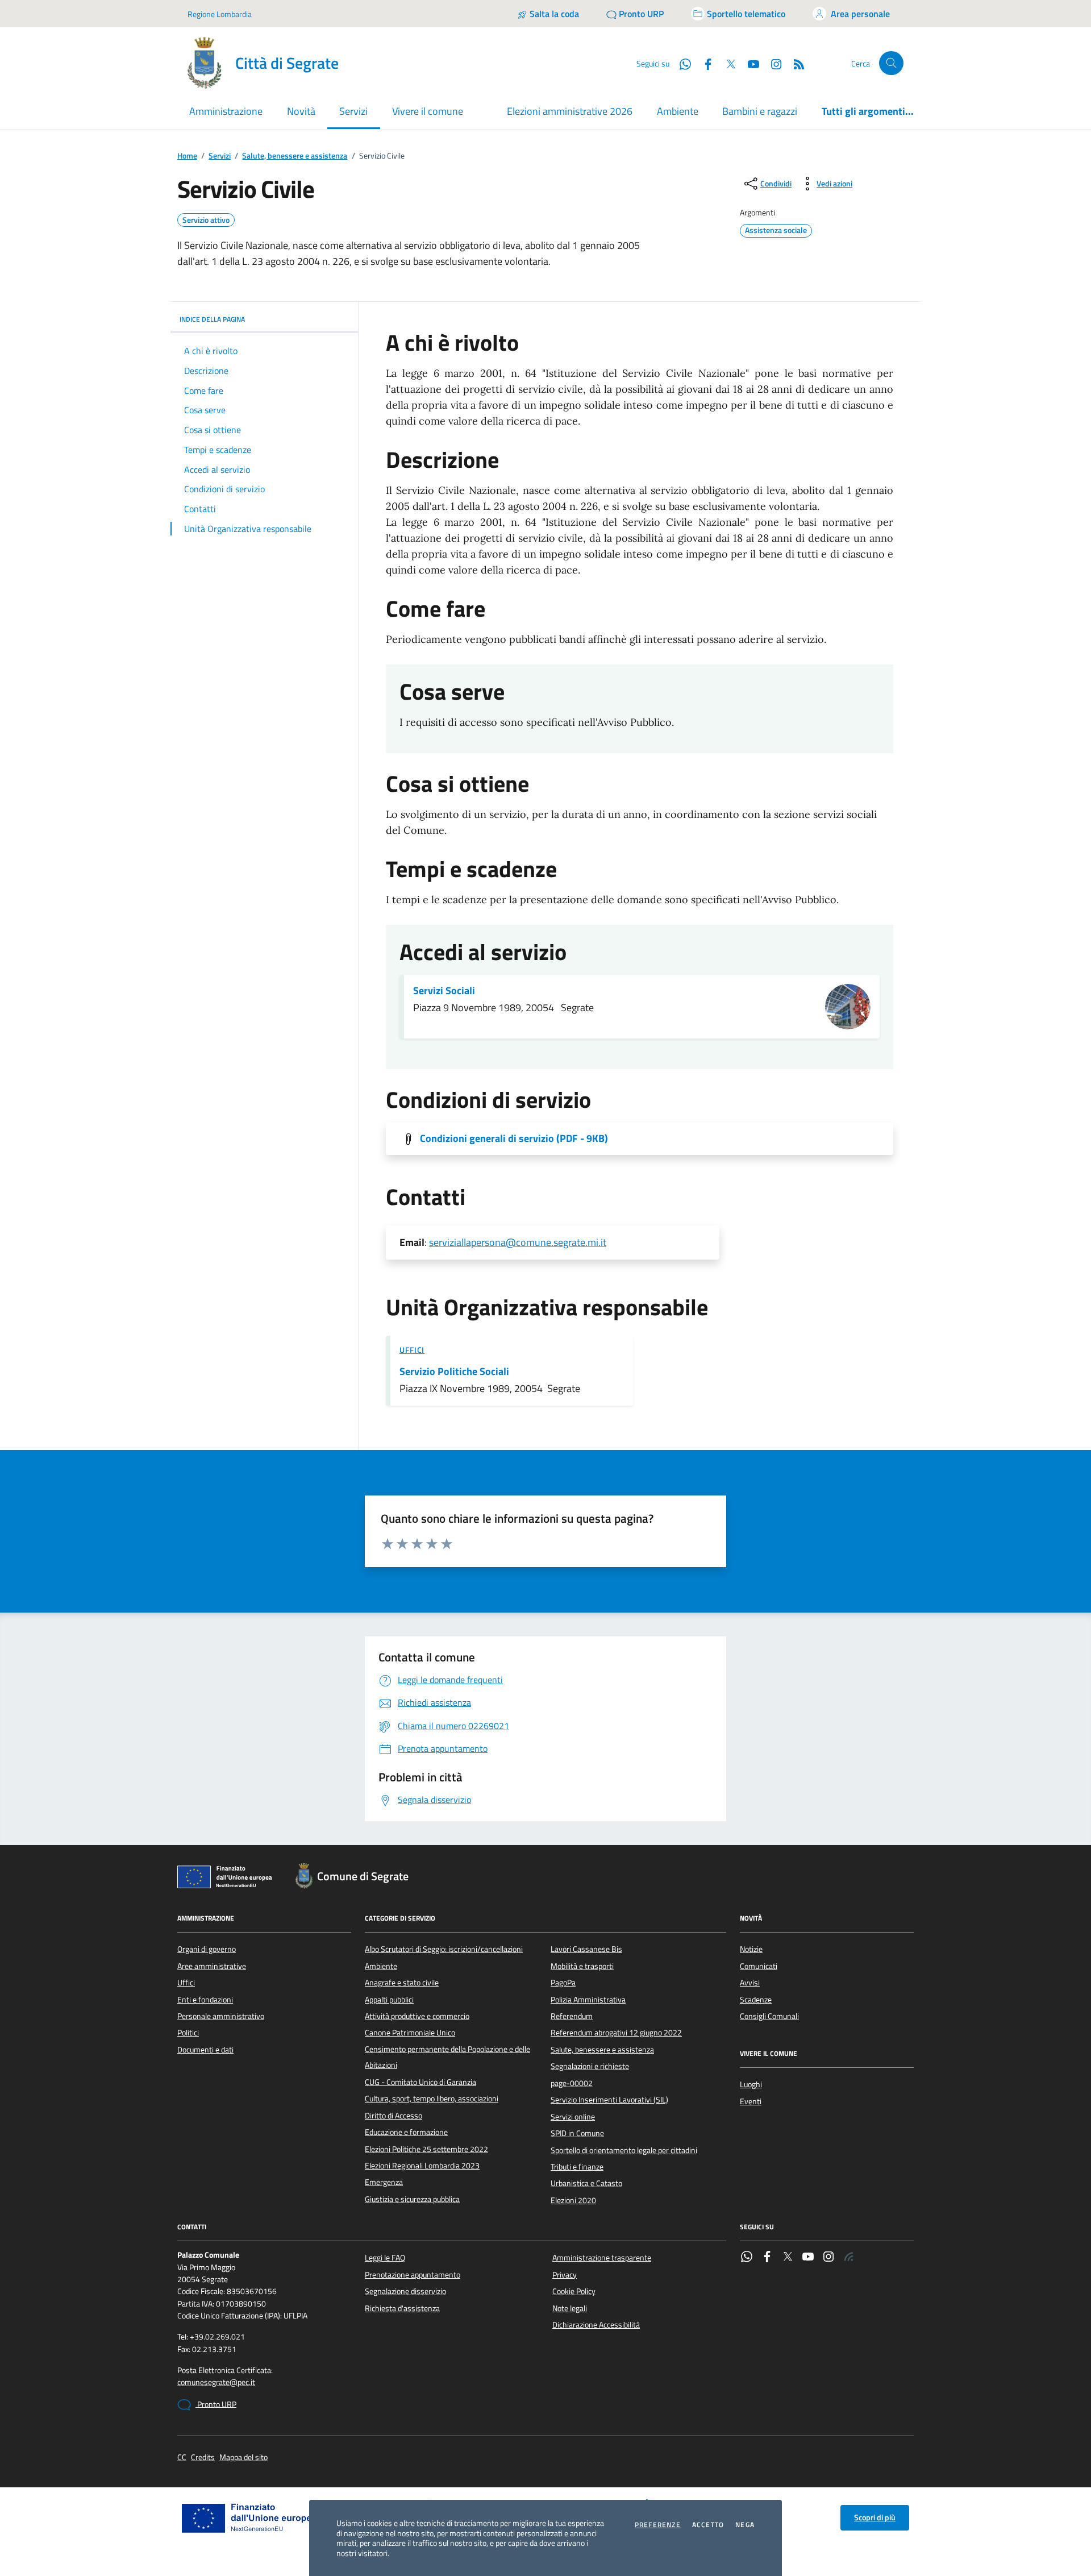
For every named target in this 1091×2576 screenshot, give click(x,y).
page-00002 (572, 2083)
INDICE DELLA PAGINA (212, 319)
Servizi (220, 156)
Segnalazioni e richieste (590, 2066)
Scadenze (756, 2000)
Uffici (412, 1350)
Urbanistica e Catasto (586, 2183)
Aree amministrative (212, 1966)
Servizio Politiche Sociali (454, 1372)
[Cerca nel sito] (891, 63)
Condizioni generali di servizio (514, 1139)
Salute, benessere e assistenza (295, 156)
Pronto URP (216, 2404)
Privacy (565, 2275)
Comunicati (759, 1966)
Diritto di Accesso (393, 2116)
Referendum (572, 2016)
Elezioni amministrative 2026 (570, 111)
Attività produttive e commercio (417, 2016)
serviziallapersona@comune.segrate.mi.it (518, 1242)
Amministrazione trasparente (602, 2258)
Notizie (751, 1949)
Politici (188, 2033)
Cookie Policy (574, 2291)
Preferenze (658, 2525)
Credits (203, 2457)
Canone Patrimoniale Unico (410, 2033)
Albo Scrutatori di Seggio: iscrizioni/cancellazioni (444, 1949)
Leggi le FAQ (385, 2258)
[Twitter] (788, 2258)
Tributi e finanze (577, 2167)
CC (182, 2457)
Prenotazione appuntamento (413, 2275)
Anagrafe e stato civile (402, 1983)
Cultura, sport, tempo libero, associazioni (432, 2099)
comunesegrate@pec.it (216, 2382)
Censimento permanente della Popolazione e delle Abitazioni (447, 2057)
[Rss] (849, 2258)
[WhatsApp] (747, 2258)
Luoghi (751, 2084)
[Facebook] (767, 2258)
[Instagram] (772, 63)
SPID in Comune (577, 2133)
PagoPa (563, 1983)
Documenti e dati (205, 2050)
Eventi (751, 2101)
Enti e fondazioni (205, 2000)
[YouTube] (808, 2258)
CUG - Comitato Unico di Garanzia (420, 2082)
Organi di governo (207, 1949)
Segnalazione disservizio (405, 2291)
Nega (745, 2525)
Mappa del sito (243, 2457)
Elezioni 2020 (573, 2200)
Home (187, 156)
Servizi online (573, 2117)
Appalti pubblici (389, 2000)
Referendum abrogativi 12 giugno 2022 (616, 2033)
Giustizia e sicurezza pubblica (412, 2199)
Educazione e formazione (406, 2132)
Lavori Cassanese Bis (586, 1949)
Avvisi (750, 1983)
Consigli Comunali (769, 2016)
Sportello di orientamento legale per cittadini (624, 2150)
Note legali (570, 2308)
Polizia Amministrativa (588, 2000)
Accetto (708, 2525)
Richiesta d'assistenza (402, 2308)
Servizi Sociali (444, 991)
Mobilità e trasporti (582, 1966)
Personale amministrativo (221, 2016)
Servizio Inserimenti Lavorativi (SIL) (609, 2100)
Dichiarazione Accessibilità (596, 2325)
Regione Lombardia (220, 14)
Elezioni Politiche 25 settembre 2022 (426, 2149)
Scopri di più (875, 2517)
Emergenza (384, 2182)
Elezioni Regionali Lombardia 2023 (422, 2166)
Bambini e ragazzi (760, 111)
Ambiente (678, 111)
